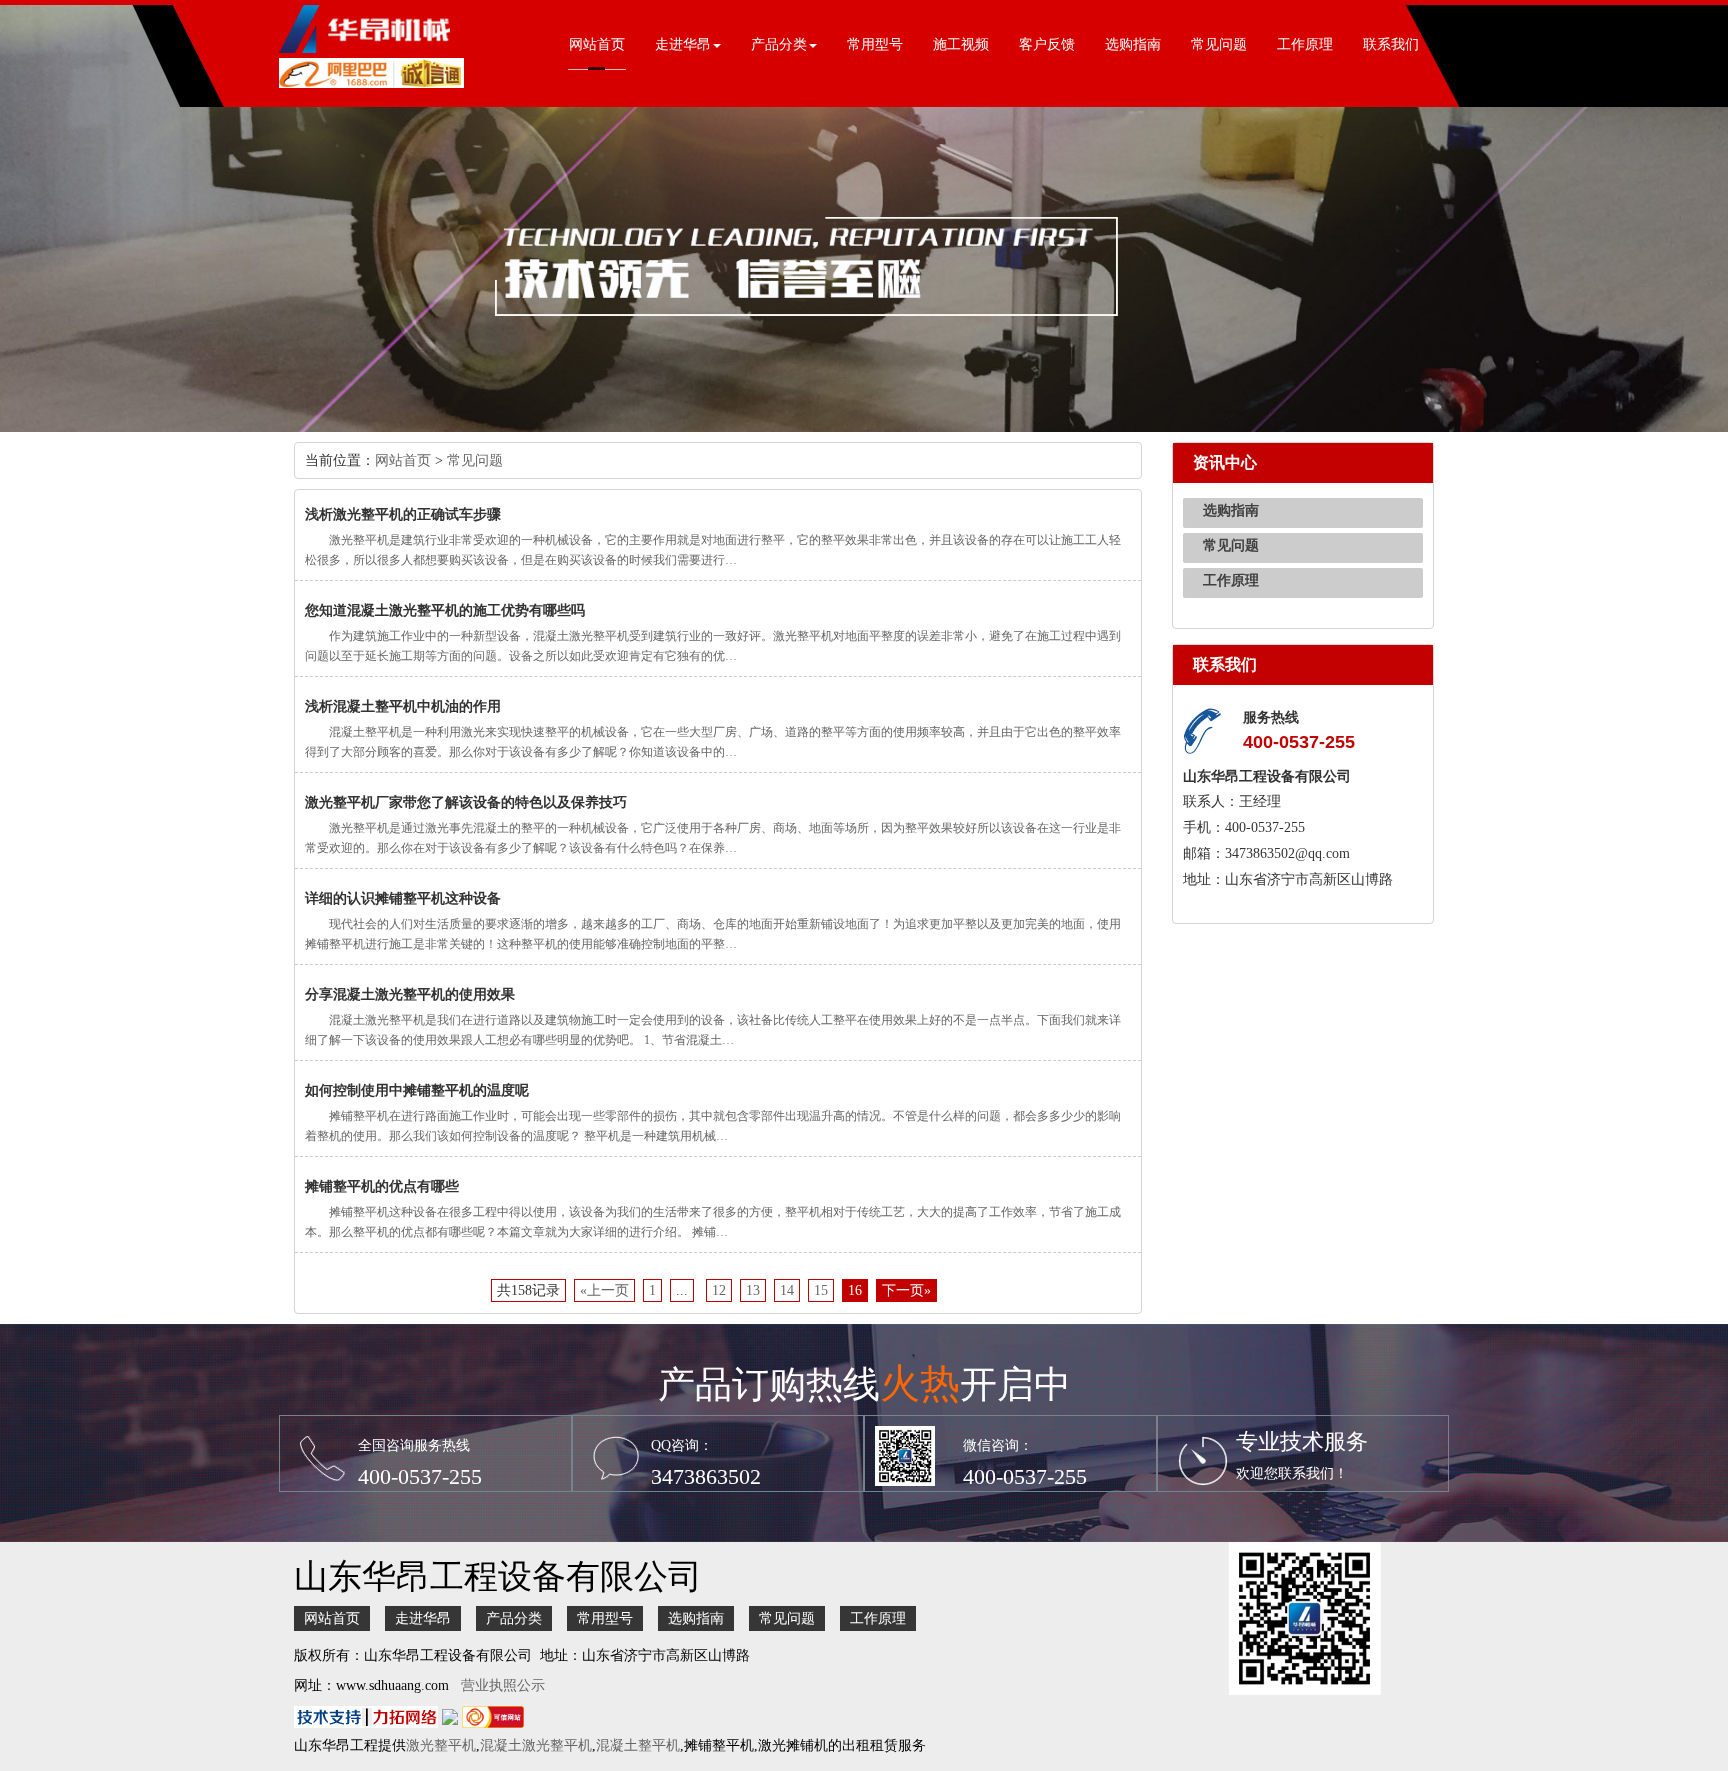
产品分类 (514, 1618)
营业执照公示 (503, 1685)
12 (719, 1290)
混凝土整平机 (638, 1745)
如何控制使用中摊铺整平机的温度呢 (417, 1090)
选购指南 (1133, 44)
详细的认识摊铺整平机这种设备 (403, 898)
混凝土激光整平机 (536, 1745)
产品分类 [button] (779, 44)
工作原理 (1305, 44)
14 (787, 1290)
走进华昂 (423, 1618)
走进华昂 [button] (683, 44)
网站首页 (597, 44)
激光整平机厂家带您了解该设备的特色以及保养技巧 (466, 802)
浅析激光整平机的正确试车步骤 (403, 514)
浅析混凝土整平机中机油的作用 (403, 706)
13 (753, 1290)
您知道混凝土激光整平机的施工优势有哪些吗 (445, 610)
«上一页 (604, 1290)
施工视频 (961, 44)
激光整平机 (441, 1745)
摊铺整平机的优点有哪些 (382, 1186)
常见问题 (1219, 44)
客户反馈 (1047, 44)
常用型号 (875, 44)
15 (821, 1290)
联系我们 (1391, 44)
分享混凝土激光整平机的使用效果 (410, 994)
